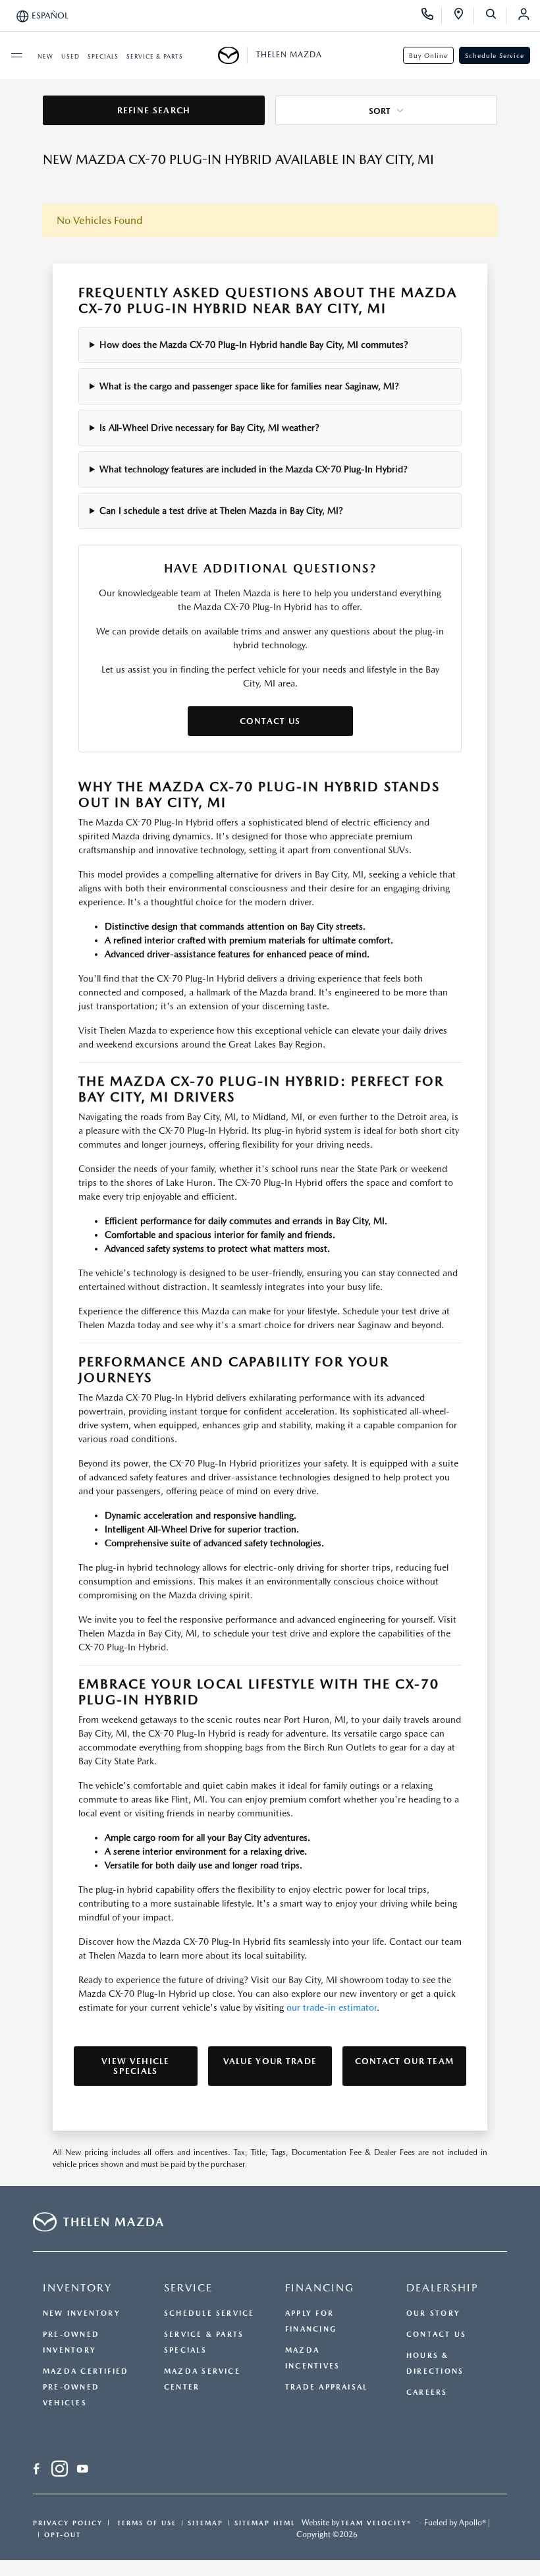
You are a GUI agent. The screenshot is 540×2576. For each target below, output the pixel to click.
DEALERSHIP (443, 2288)
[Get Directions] (463, 16)
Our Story (433, 2313)
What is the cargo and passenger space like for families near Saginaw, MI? (249, 386)
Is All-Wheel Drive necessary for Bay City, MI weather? (209, 428)
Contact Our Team (405, 2061)
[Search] (496, 16)
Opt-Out (63, 2534)
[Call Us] (432, 16)
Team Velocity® (376, 2523)
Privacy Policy (68, 2523)
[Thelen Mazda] (233, 55)
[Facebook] (37, 2471)
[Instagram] (60, 2471)
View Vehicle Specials (136, 2066)
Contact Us (270, 721)
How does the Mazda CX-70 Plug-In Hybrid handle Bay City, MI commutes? (254, 345)
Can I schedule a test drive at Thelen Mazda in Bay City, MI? (221, 511)
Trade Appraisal (326, 2387)
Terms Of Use (145, 2523)
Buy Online (428, 55)
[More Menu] (16, 55)
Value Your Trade (270, 2061)
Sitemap (205, 2523)
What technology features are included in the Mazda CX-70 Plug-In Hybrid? (254, 469)
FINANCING (320, 2288)
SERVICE (188, 2288)
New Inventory (82, 2313)
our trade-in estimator (332, 2007)
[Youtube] (83, 2471)
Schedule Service (495, 55)
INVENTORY (77, 2288)
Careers (427, 2393)
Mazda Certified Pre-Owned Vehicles (86, 2387)
